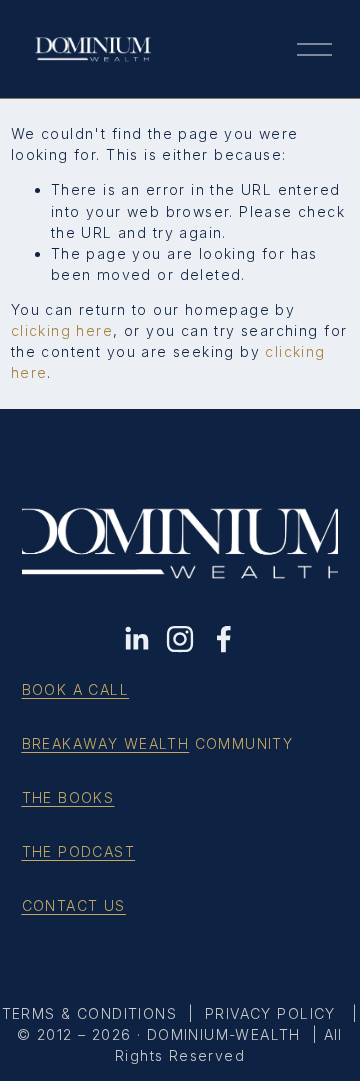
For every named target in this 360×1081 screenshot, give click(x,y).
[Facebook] (224, 639)
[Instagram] (180, 639)
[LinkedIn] (136, 639)
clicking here (62, 330)
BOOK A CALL (76, 689)
